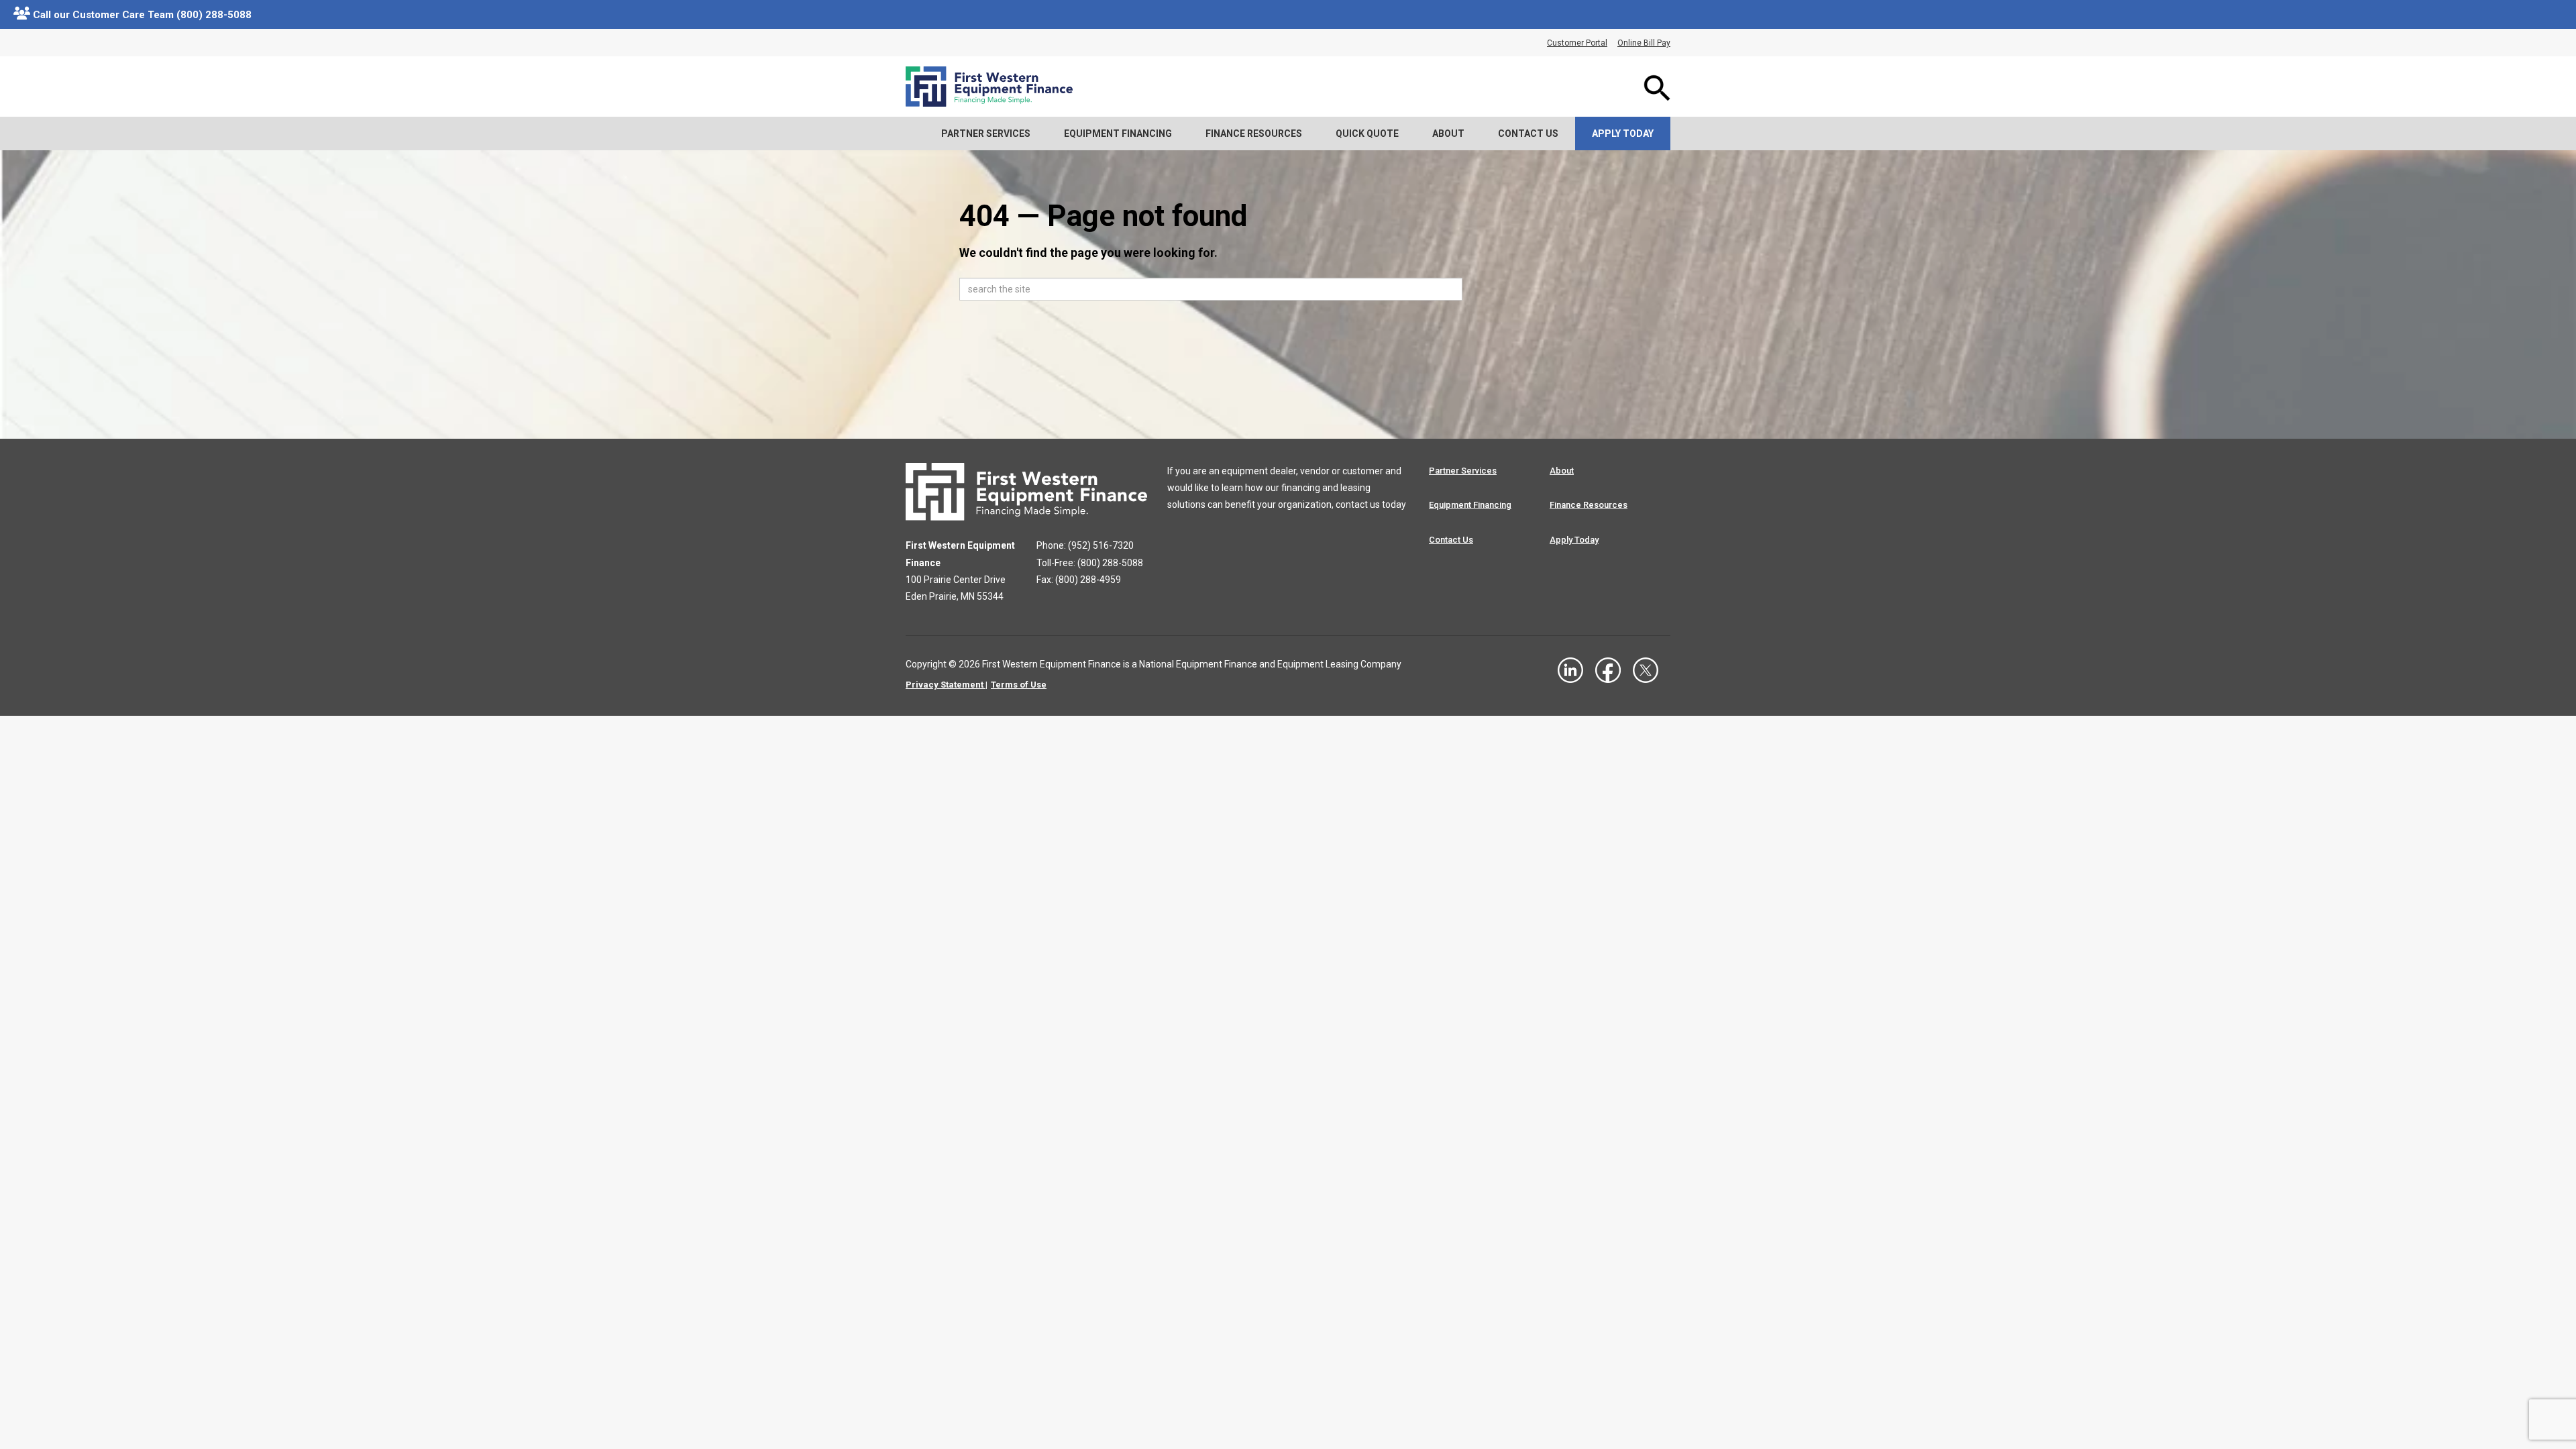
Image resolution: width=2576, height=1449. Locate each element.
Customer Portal (1577, 43)
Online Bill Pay (1644, 43)
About (1448, 133)
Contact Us (1528, 133)
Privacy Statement (945, 685)
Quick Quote (1367, 133)
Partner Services (986, 133)
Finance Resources (1254, 133)
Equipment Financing (1118, 133)
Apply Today (1623, 133)
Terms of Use (1019, 685)
